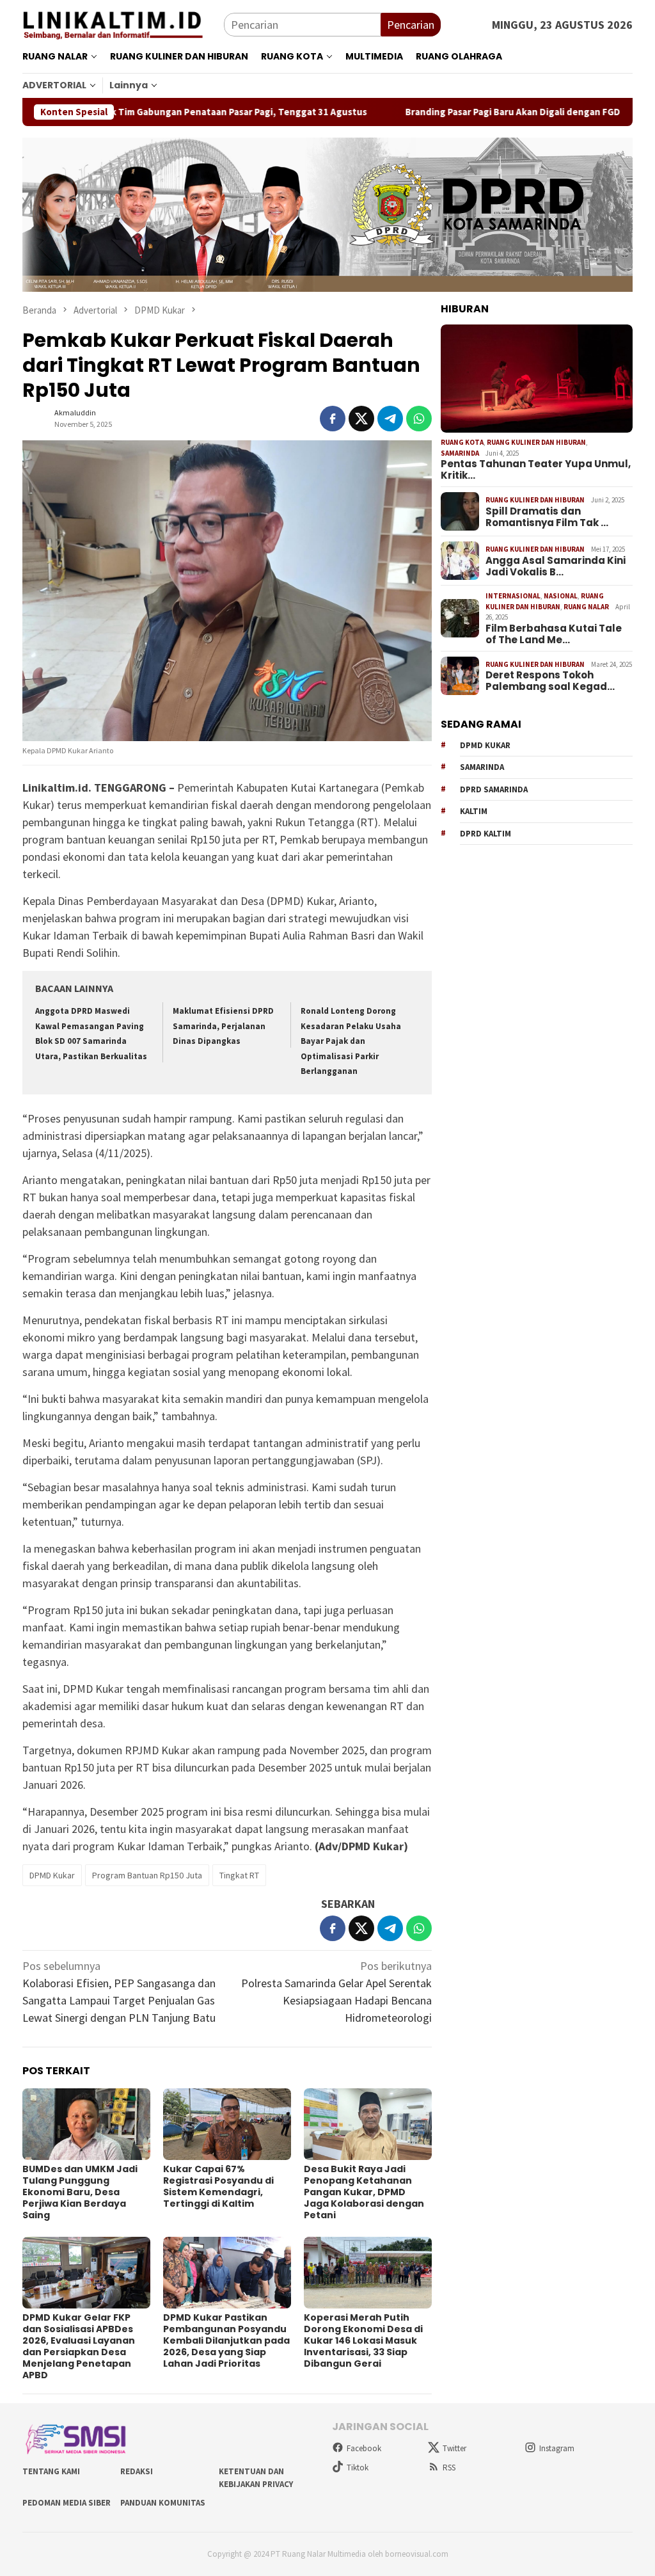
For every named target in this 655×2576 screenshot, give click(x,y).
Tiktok (358, 2468)
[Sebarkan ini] (333, 419)
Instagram (557, 2448)
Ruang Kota (462, 442)
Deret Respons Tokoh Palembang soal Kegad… (550, 681)
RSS (449, 2468)
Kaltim (474, 811)
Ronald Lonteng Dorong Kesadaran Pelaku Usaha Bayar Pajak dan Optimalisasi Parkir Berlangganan (351, 1041)
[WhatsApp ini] (419, 419)
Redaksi (137, 2471)
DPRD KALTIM (485, 834)
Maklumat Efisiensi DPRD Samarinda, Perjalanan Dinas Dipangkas (223, 1026)
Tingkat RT (239, 1875)
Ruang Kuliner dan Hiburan (536, 442)
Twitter (454, 2448)
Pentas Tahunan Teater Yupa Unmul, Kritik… (536, 470)
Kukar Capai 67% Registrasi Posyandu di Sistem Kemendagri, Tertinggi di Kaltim (218, 2186)
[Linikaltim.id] (123, 23)
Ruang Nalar (586, 607)
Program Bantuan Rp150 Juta (147, 1875)
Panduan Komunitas (163, 2503)
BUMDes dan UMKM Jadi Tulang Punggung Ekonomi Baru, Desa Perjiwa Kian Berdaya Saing (80, 2192)
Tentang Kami (51, 2471)
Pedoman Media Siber (67, 2503)
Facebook (364, 2448)
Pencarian (411, 25)
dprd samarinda (494, 789)
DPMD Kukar (52, 1875)
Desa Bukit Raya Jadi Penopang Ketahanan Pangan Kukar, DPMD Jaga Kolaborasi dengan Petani (364, 2192)
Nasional (561, 596)
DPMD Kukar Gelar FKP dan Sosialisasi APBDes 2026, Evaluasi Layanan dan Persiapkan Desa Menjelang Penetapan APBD (79, 2346)
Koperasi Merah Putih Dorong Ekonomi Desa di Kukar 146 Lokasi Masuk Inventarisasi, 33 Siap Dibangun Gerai (363, 2340)
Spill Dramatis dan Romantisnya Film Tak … (547, 517)
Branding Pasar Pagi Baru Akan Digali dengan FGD (456, 112)
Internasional (513, 596)
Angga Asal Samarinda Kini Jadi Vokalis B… (556, 566)
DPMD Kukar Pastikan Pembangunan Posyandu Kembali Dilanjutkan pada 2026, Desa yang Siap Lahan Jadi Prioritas (226, 2340)
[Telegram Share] (390, 419)
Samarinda (460, 453)
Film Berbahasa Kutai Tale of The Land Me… (554, 634)
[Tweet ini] (361, 419)
